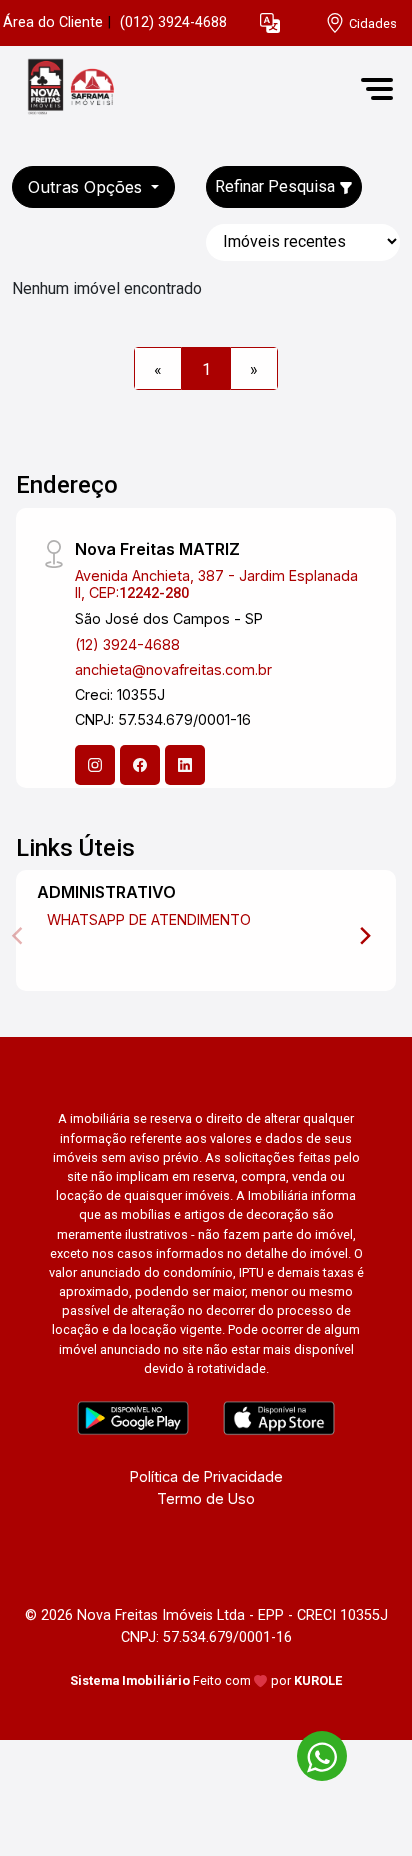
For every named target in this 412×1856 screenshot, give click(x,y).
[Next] (364, 936)
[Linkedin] (185, 765)
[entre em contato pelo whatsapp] (312, 1752)
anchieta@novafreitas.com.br (173, 669)
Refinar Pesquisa (277, 186)
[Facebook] (140, 765)
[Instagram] (95, 765)
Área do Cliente (53, 22)
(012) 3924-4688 (173, 22)
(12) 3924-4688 (127, 644)
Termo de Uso (206, 1498)
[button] (270, 23)
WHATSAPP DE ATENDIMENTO (149, 919)
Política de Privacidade (206, 1476)
